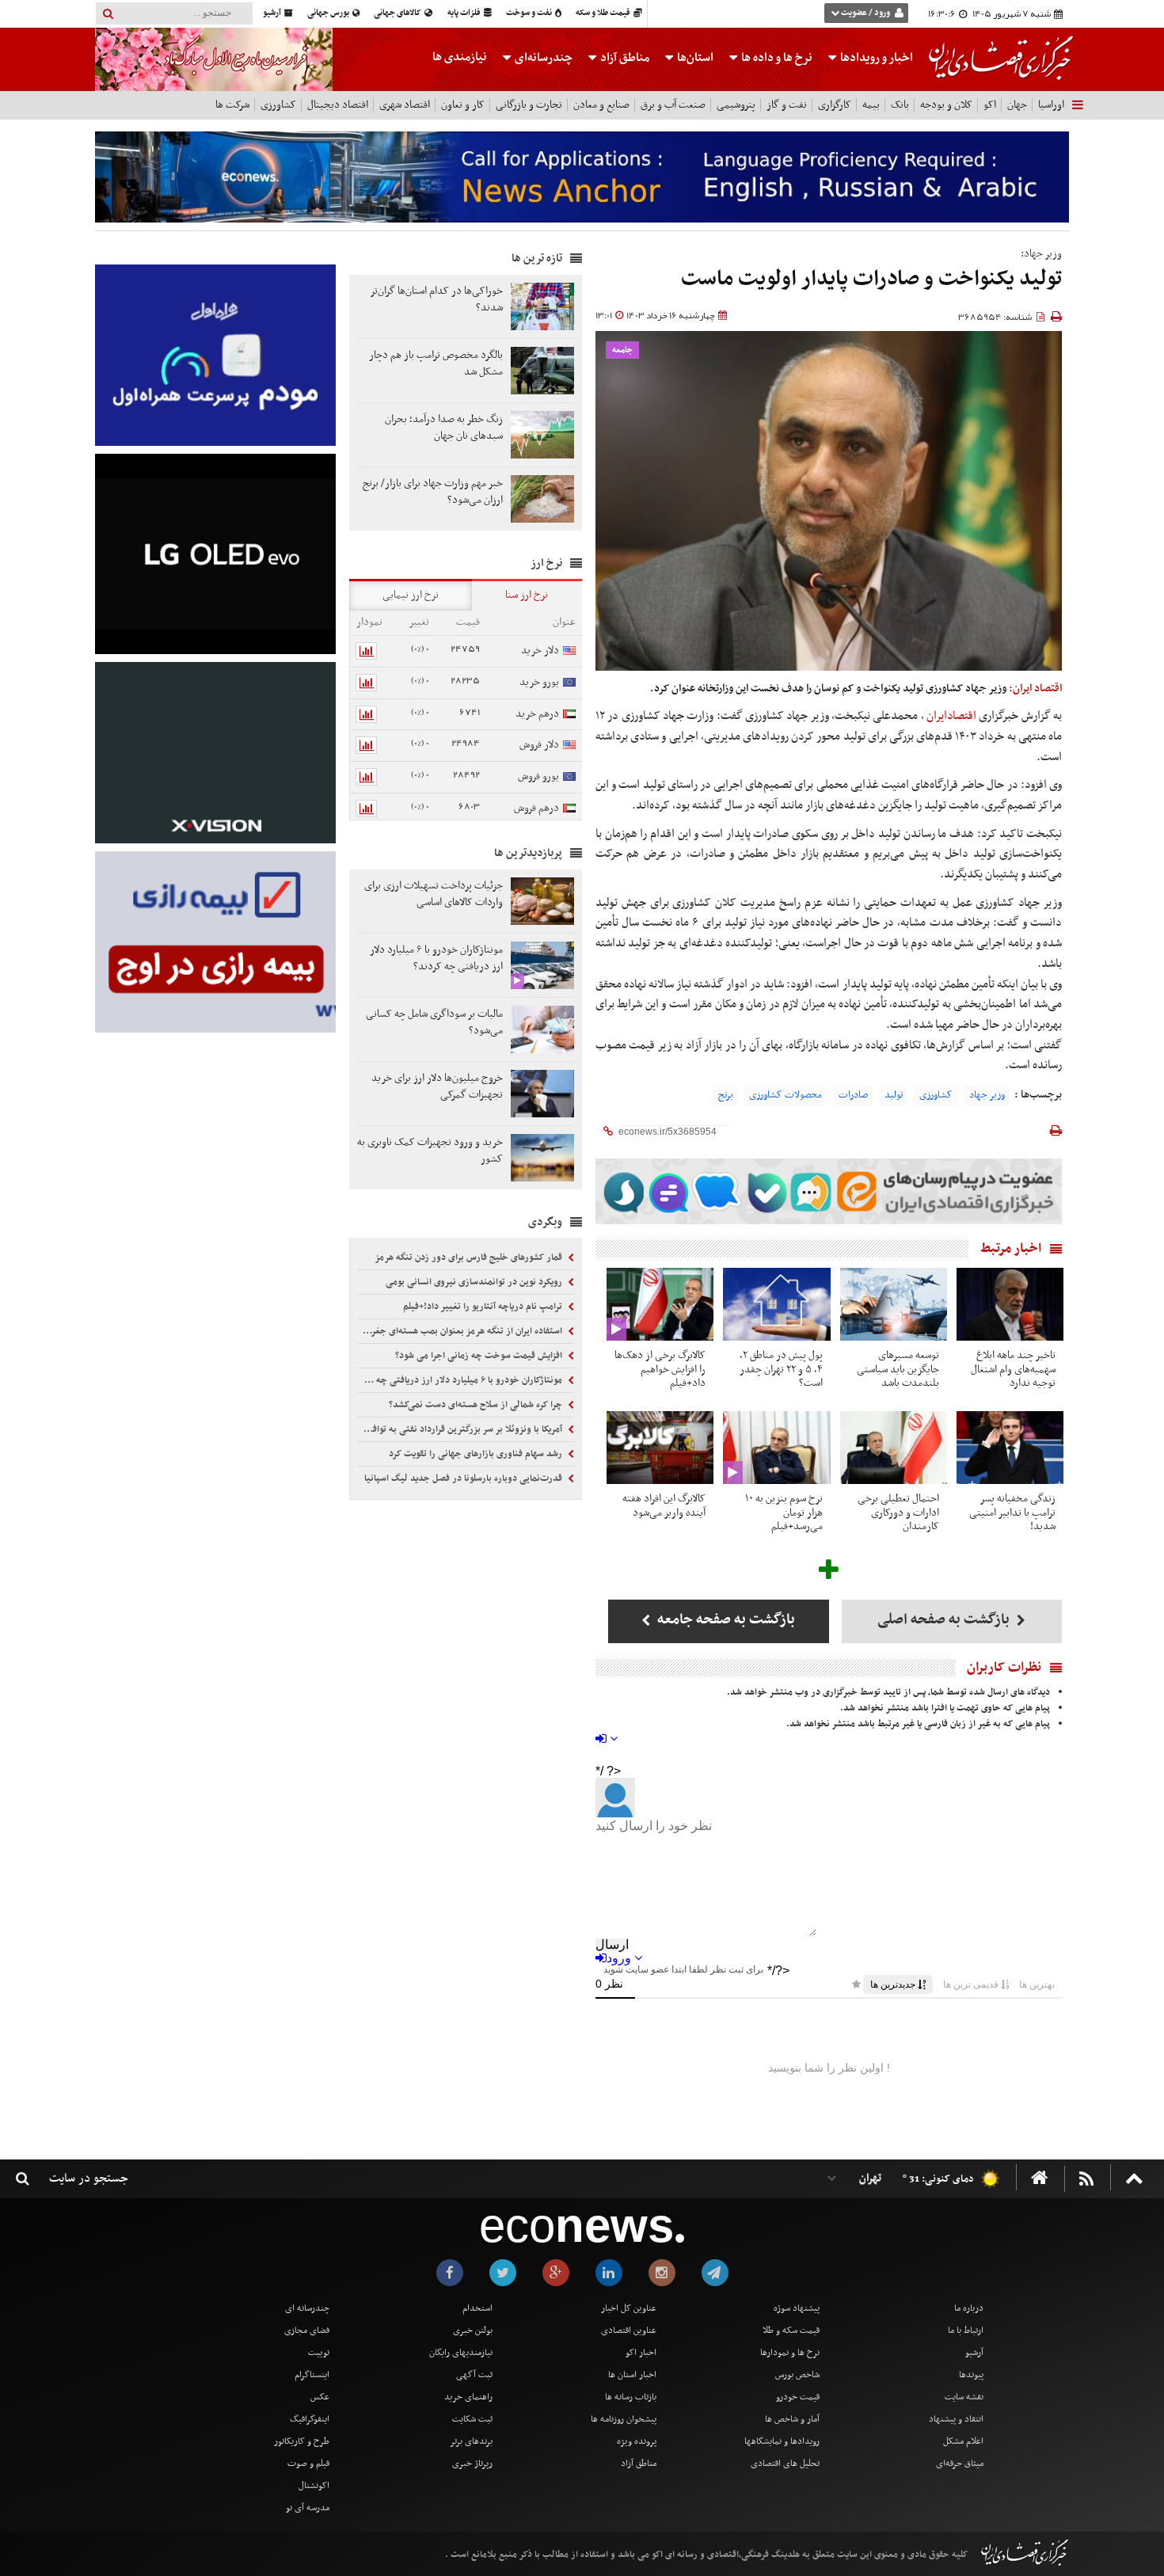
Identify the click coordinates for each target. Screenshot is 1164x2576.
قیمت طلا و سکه (604, 13)
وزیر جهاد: (1041, 254)
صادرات (853, 1095)
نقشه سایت (964, 2397)
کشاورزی (278, 105)
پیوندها (971, 2375)
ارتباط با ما (966, 2331)
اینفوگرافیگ (310, 2419)
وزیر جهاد (987, 1095)
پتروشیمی (736, 105)
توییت (319, 2353)
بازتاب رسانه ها (631, 2397)
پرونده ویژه (637, 2441)
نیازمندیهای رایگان (461, 2353)
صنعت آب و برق (673, 105)
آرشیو (273, 13)
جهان (1017, 105)
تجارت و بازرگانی (529, 105)
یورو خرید (539, 682)
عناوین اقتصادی (629, 2331)
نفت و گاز (787, 105)
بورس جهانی (329, 13)
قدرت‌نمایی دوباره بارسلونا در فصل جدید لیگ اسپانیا (464, 1478)
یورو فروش (538, 776)
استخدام (477, 2308)
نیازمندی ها (460, 57)
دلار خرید (540, 651)
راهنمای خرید (468, 2397)
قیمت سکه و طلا (791, 2331)
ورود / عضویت (865, 13)
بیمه (871, 105)
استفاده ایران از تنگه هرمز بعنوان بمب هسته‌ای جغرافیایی (462, 1331)
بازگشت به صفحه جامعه (725, 1620)
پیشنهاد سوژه (797, 2308)
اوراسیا (1051, 105)
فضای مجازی (307, 2331)
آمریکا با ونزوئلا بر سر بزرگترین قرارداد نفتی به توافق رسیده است (462, 1429)
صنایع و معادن (601, 105)
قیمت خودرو (798, 2397)
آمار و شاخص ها (792, 2419)
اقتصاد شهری (405, 105)
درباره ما (969, 2308)
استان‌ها (694, 58)
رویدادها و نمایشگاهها (782, 2441)
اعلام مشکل (963, 2441)
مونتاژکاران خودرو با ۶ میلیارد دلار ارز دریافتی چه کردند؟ (462, 1380)
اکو (990, 105)
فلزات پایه (465, 13)
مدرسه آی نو (308, 2508)
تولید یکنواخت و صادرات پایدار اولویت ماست (871, 279)
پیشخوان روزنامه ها (624, 2419)
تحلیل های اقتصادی (785, 2464)
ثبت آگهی (474, 2375)
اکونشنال (314, 2486)
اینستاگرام (312, 2375)
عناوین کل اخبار (629, 2308)
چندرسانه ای (307, 2308)
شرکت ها (232, 105)
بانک (900, 105)
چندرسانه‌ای (542, 58)
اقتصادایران (951, 716)
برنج (725, 1095)
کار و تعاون (463, 105)
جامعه (622, 350)
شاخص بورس (797, 2375)
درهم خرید (537, 714)
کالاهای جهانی (398, 13)
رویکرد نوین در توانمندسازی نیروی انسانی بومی (475, 1282)
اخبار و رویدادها (875, 58)
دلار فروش (539, 745)
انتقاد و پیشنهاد (956, 2419)
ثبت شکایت (472, 2419)
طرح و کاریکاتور (302, 2441)
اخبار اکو (641, 2353)
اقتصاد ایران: (1035, 689)
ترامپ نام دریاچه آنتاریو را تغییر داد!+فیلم (484, 1307)
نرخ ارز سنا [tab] (527, 595)
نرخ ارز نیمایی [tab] (411, 595)
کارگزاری (835, 105)
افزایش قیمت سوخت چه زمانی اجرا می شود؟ (480, 1356)
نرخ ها (777, 58)
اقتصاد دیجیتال (338, 105)
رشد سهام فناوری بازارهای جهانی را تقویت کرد (477, 1454)
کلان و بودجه (946, 105)
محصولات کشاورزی (786, 1095)
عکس (320, 2397)
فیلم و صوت (308, 2464)
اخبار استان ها (632, 2375)
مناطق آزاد (624, 58)
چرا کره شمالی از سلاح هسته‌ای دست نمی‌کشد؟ (477, 1405)
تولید (894, 1095)
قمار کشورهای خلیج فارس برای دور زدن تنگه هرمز (470, 1258)
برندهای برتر (471, 2441)
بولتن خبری (473, 2331)
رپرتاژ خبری (472, 2464)
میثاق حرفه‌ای (960, 2464)
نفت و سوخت (530, 13)
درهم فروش (536, 808)
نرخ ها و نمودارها (790, 2353)
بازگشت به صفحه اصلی (945, 1620)
